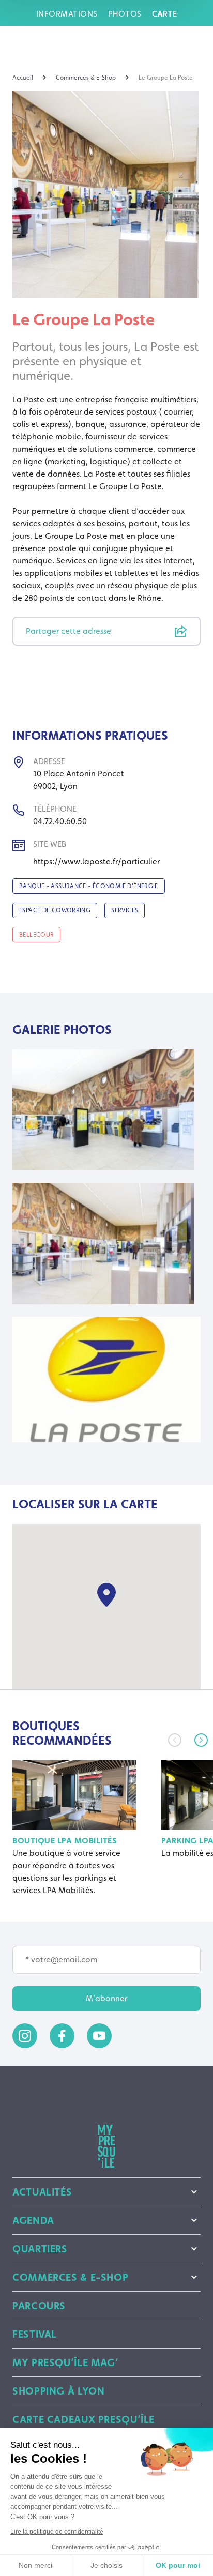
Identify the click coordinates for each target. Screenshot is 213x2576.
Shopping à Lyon (58, 2391)
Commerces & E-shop (70, 2277)
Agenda (33, 2220)
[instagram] (25, 2036)
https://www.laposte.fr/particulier (96, 862)
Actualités (42, 2192)
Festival (35, 2334)
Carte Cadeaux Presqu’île (83, 2419)
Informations (67, 14)
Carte (165, 14)
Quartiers (40, 2249)
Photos (125, 14)
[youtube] (99, 2036)
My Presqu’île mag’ (65, 2362)
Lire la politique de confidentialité (57, 2532)
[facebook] (62, 2036)
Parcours (39, 2306)
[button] (201, 1740)
